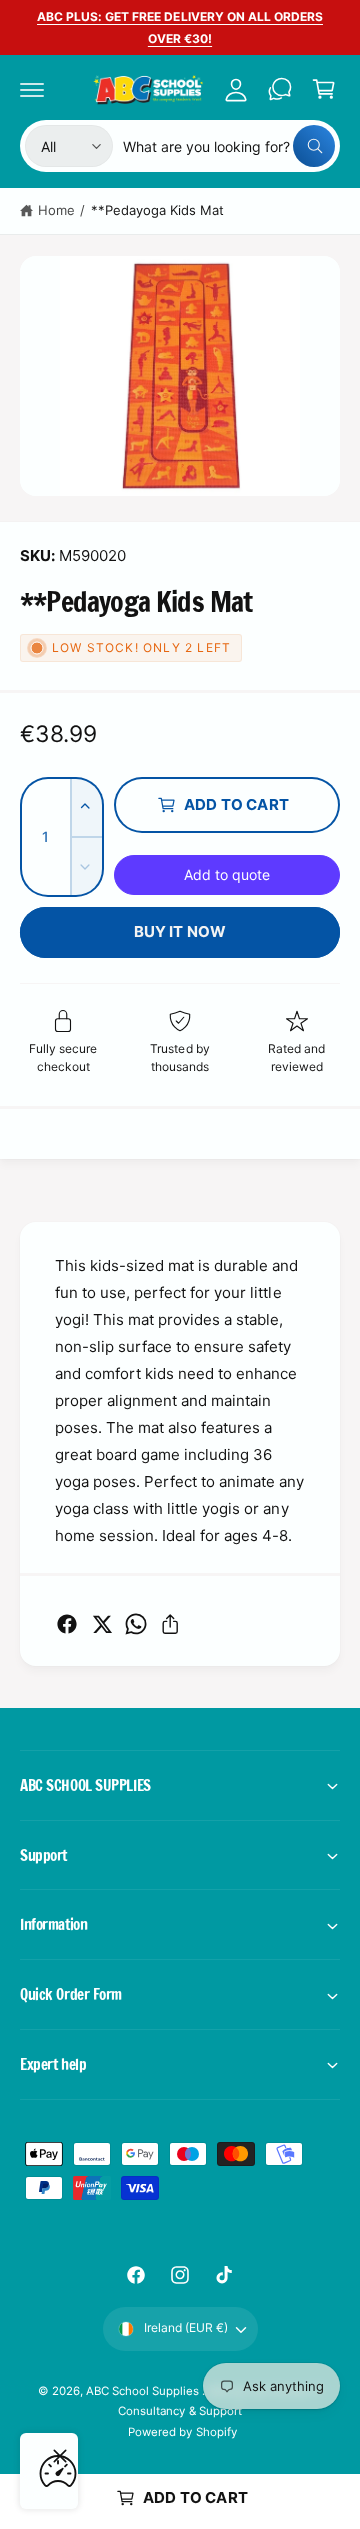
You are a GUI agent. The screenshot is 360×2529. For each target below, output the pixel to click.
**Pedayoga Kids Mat (157, 210)
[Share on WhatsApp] (136, 1624)
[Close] (60, 2456)
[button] (32, 89)
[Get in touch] (280, 89)
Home (56, 210)
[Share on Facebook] (67, 1624)
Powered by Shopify (182, 2432)
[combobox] (229, 146)
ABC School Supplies (144, 2391)
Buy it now (180, 931)
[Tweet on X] (102, 1624)
